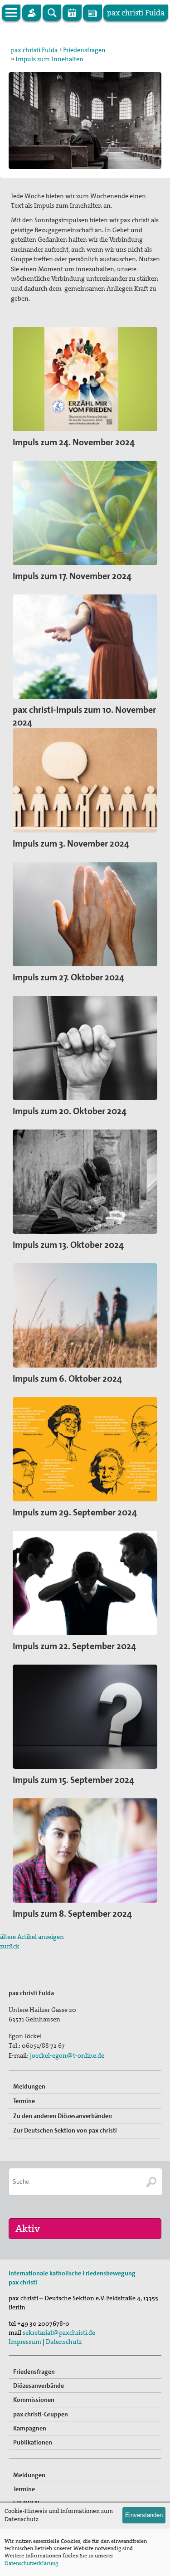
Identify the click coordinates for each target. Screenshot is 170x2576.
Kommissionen (34, 2400)
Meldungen (29, 2086)
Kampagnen (30, 2428)
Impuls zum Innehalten (49, 59)
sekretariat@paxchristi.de (59, 2333)
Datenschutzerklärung (31, 2563)
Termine (24, 2101)
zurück (10, 1946)
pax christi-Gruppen (41, 2414)
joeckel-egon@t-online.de (67, 2055)
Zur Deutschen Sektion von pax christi (65, 2130)
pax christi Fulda (34, 50)
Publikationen (33, 2442)
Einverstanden (144, 2515)
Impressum (25, 2342)
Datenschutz (64, 2342)
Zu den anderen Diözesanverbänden (63, 2116)
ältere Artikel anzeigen (32, 1937)
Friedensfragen (84, 50)
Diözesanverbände (39, 2386)
